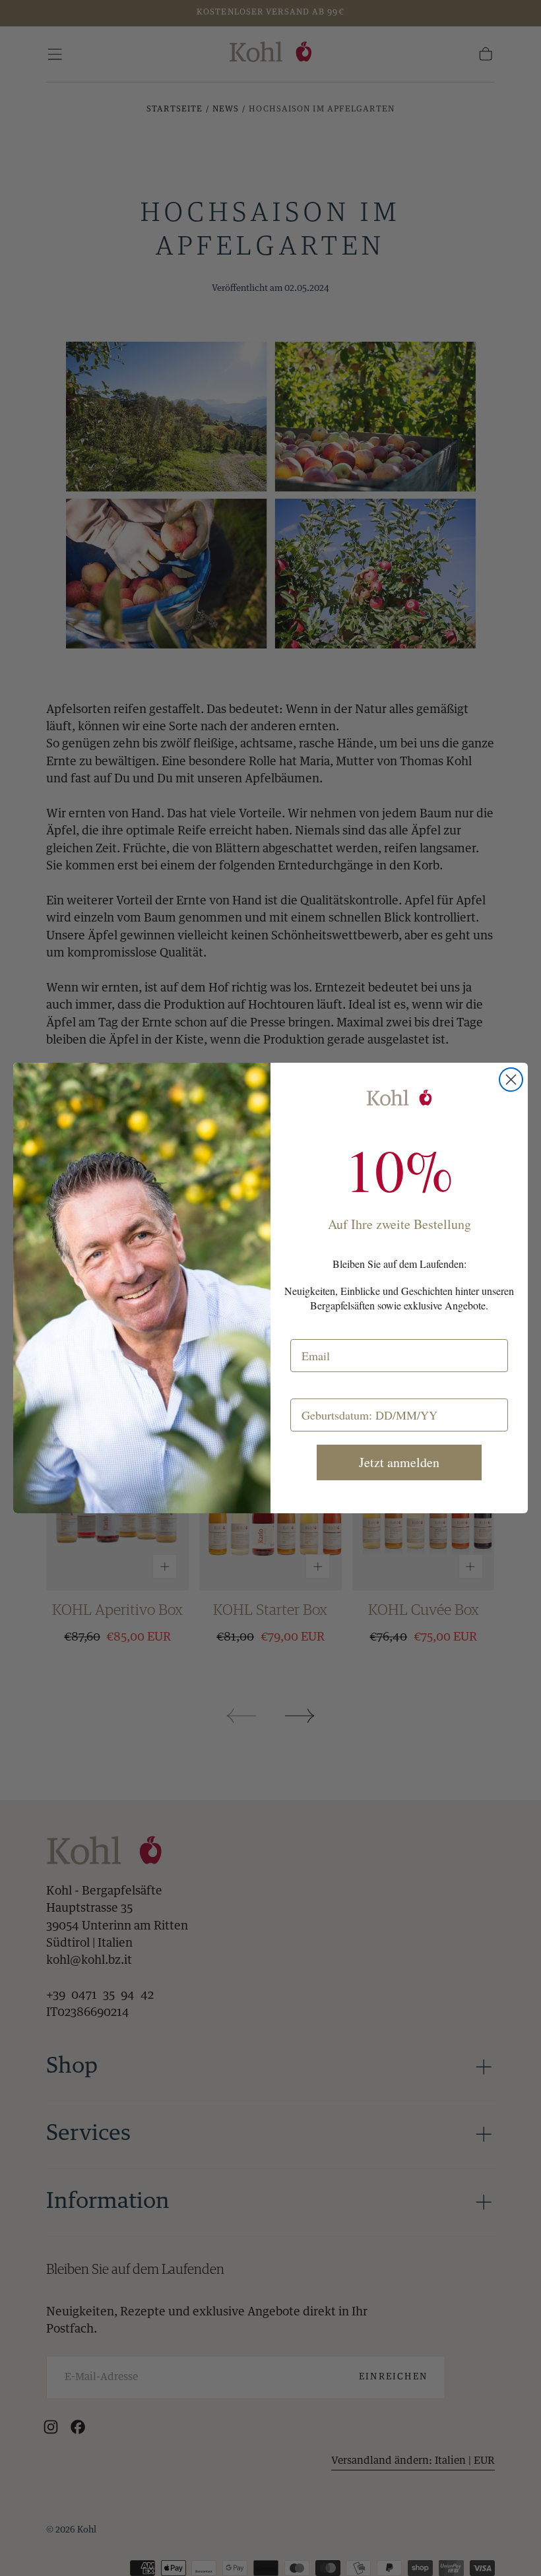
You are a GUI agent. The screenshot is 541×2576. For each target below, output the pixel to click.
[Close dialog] (511, 1080)
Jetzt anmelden (399, 1462)
